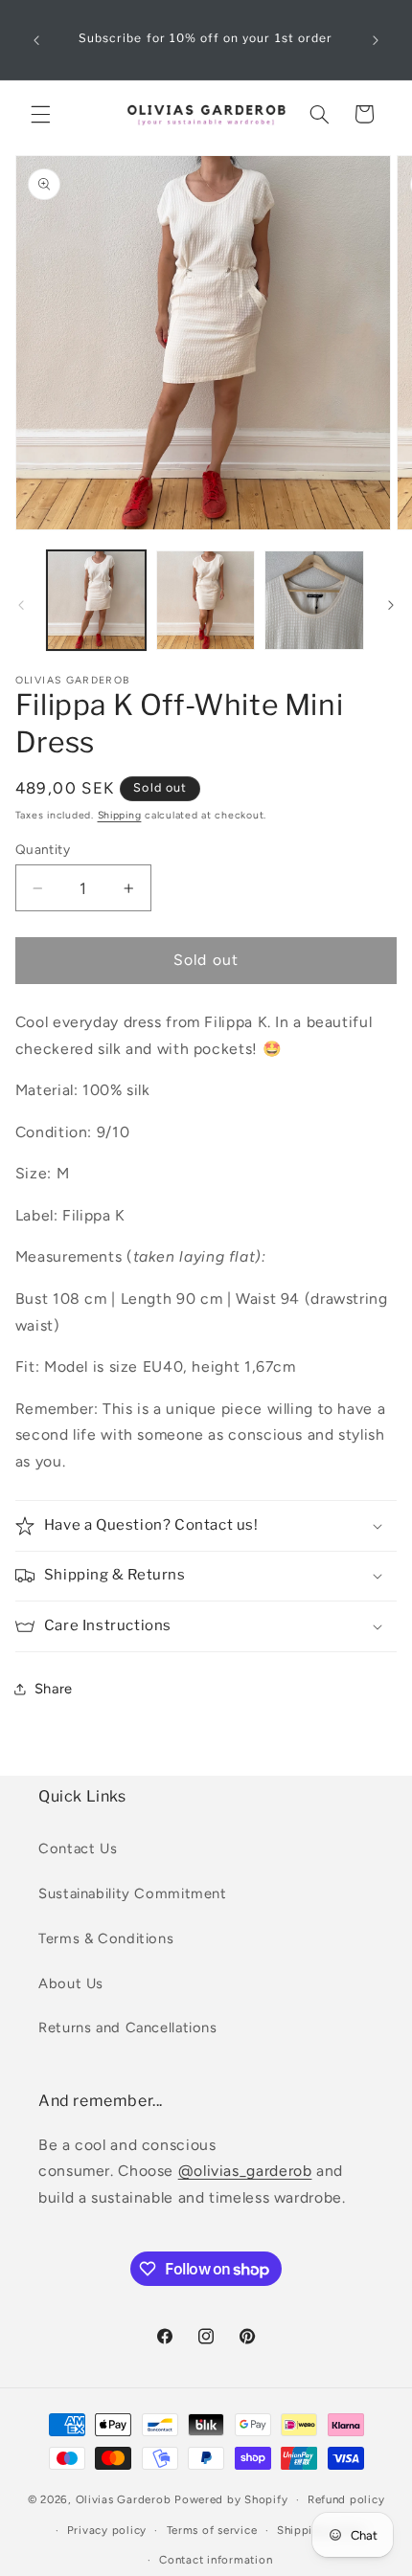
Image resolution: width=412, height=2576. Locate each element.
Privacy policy (107, 2530)
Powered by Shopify (231, 2499)
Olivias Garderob (124, 2499)
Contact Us (78, 1848)
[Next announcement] (376, 40)
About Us (71, 1983)
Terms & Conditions (106, 1938)
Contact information (216, 2560)
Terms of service (212, 2530)
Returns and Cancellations (128, 2027)
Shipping (120, 815)
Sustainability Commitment (133, 1893)
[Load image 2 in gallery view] (206, 600)
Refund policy (346, 2499)
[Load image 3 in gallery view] (314, 600)
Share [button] (54, 1689)
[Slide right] (391, 605)
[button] (40, 114)
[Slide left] (21, 605)
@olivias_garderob (245, 2171)
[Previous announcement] (36, 40)
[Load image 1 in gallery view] (96, 600)
